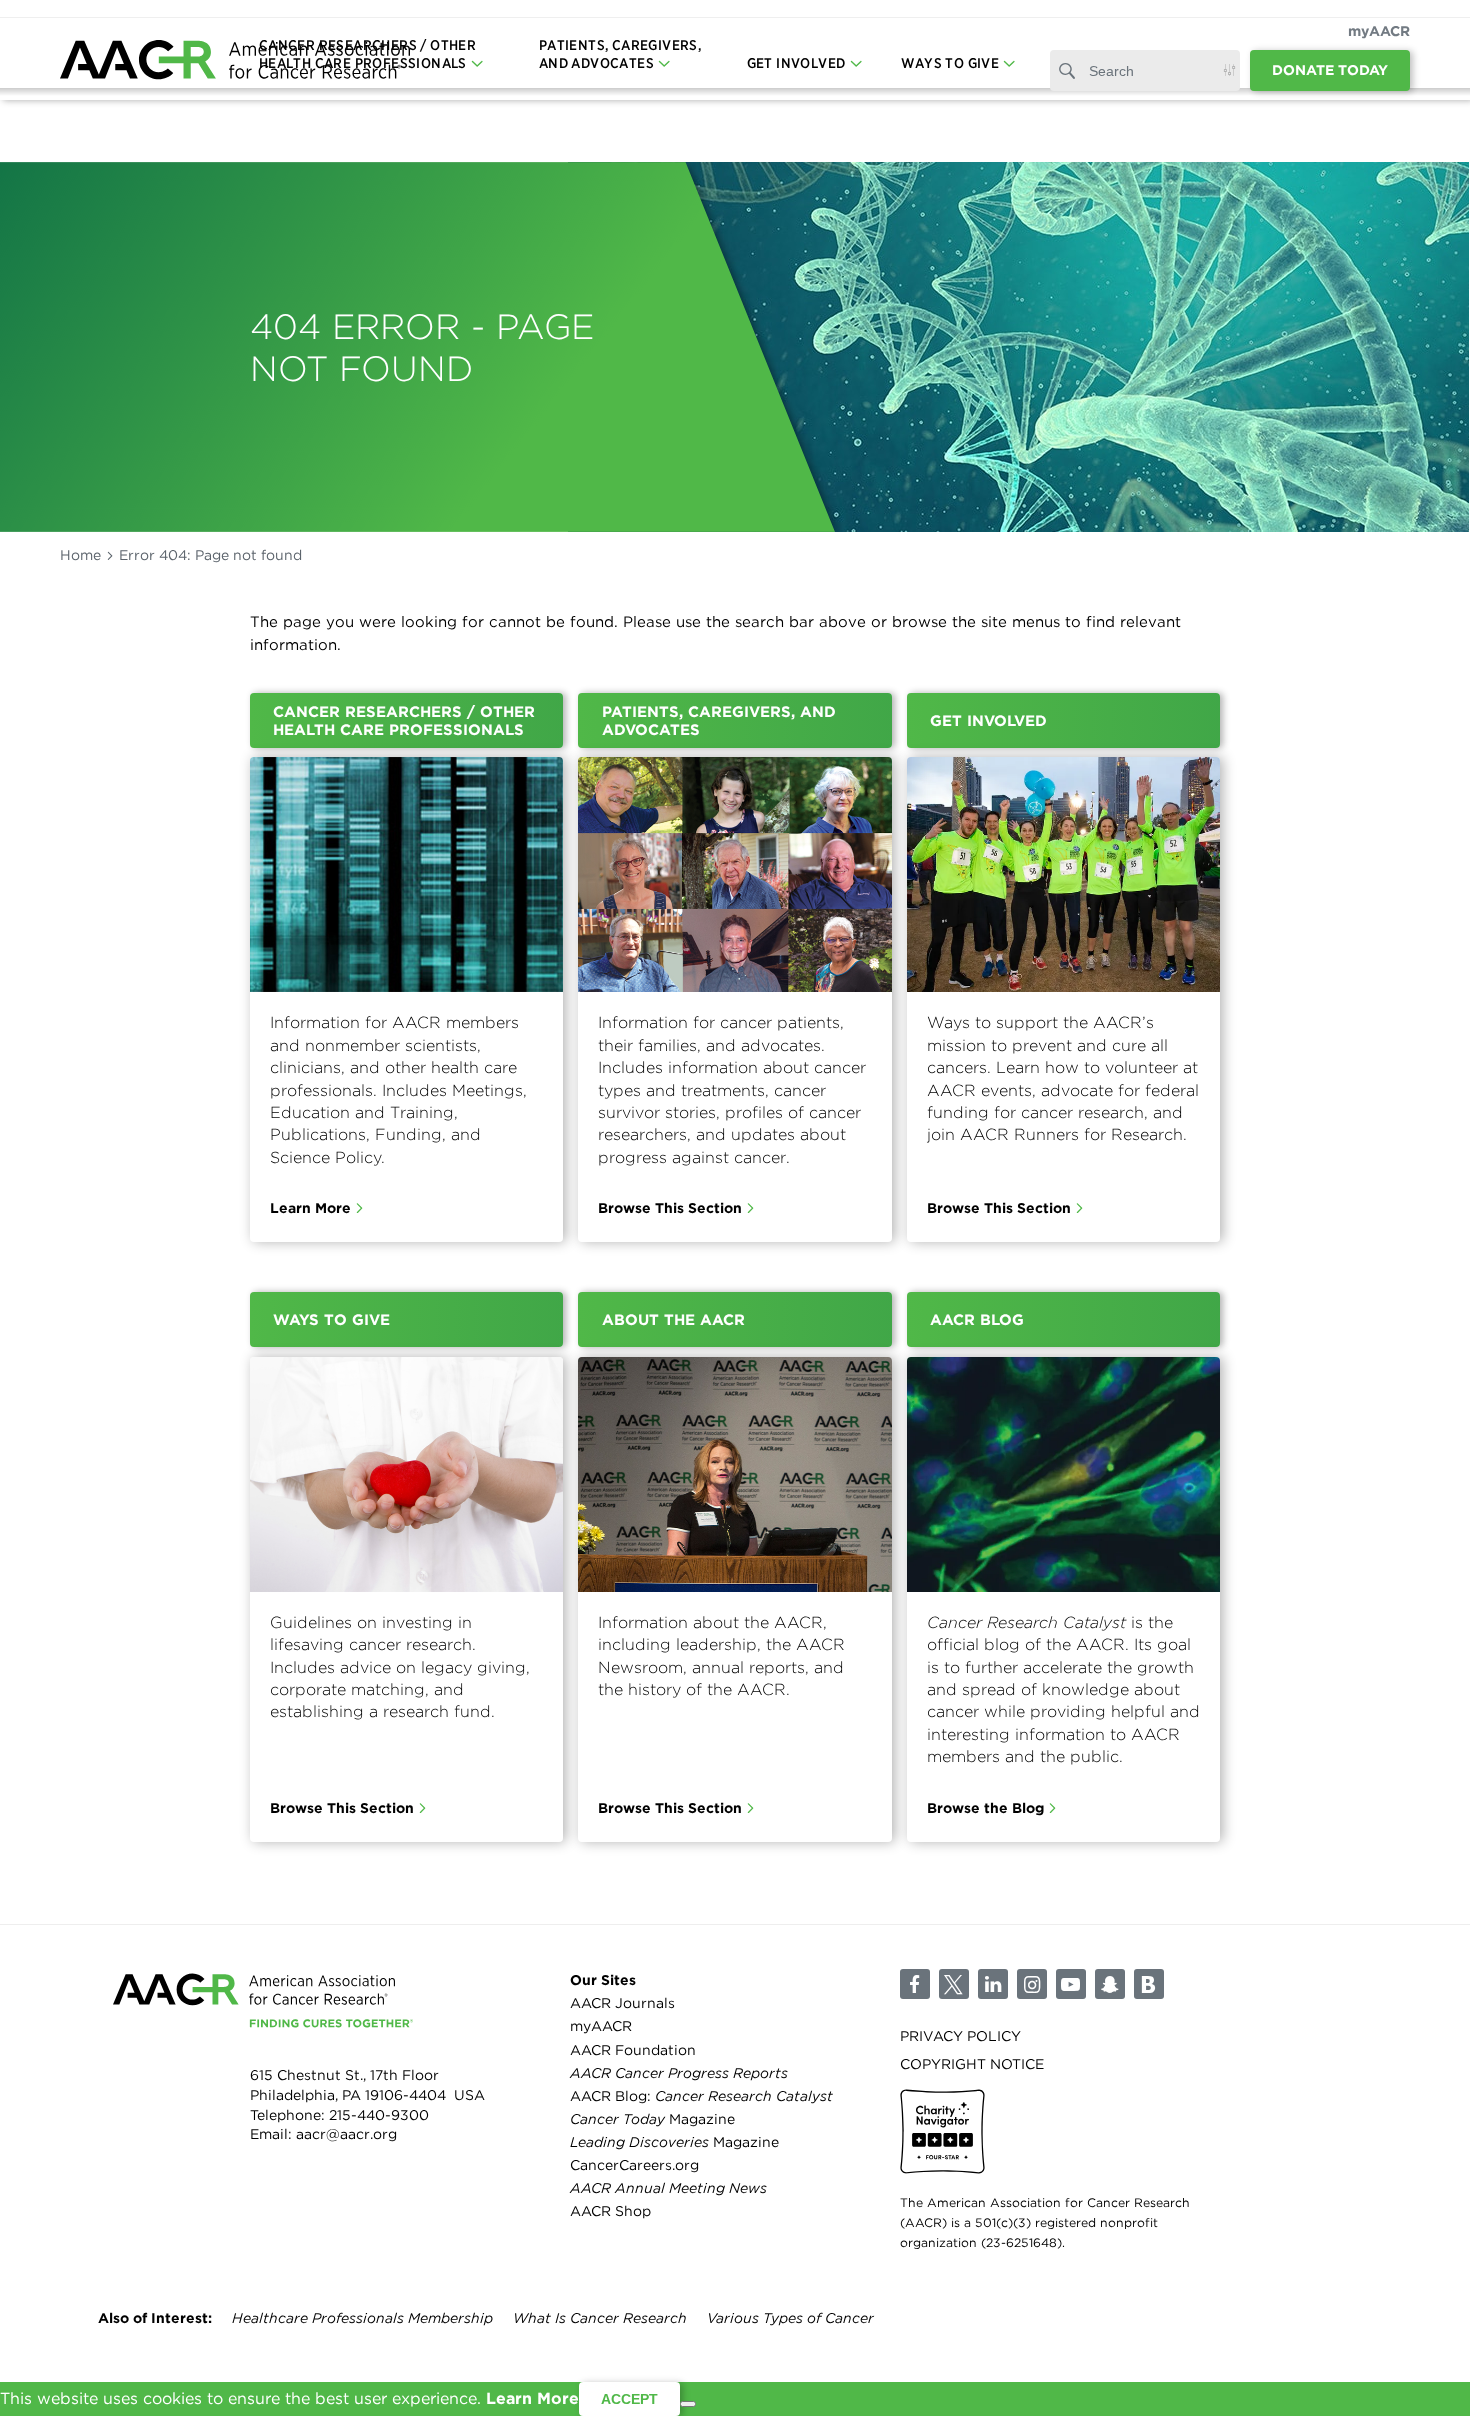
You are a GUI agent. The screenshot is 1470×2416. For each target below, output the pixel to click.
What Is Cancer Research (600, 2318)
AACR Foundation (633, 2050)
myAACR (1379, 31)
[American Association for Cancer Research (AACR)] (235, 62)
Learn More (310, 1208)
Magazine (652, 2119)
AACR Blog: (701, 2096)
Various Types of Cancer (790, 2318)
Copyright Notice (972, 2064)
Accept (629, 2399)
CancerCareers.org (634, 2165)
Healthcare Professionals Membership (362, 2318)
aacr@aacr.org (346, 2134)
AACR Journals (622, 2003)
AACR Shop (610, 2211)
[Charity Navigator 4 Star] (942, 2131)
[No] (688, 2404)
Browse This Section (670, 1208)
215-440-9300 (379, 2115)
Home (80, 555)
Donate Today (1330, 70)
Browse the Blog (985, 1808)
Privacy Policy (960, 2036)
